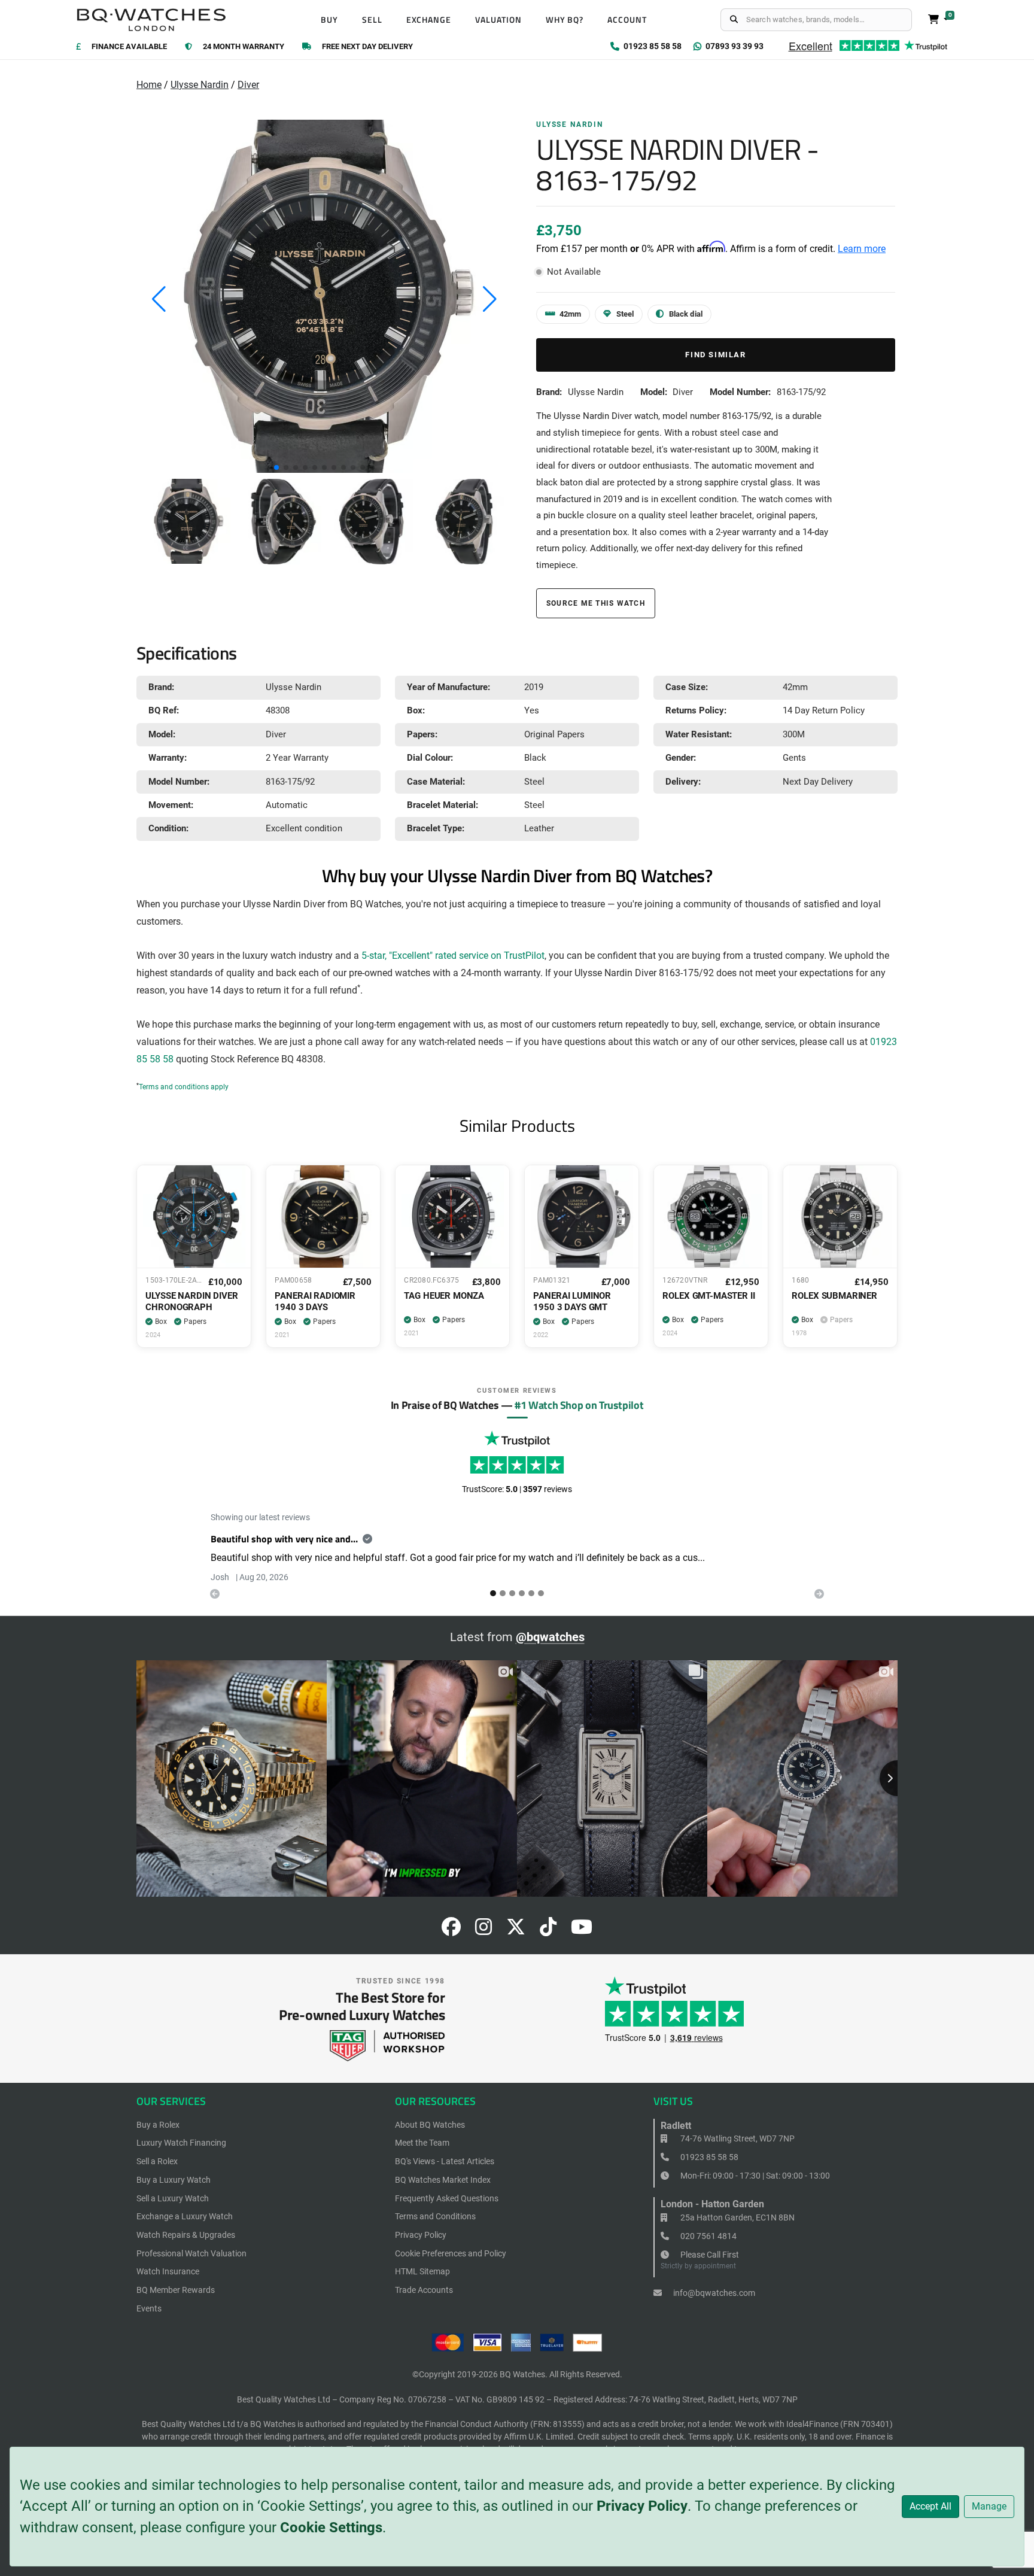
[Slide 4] (531, 1593)
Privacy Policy (642, 2506)
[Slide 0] (493, 1593)
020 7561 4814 (708, 2236)
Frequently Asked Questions (447, 2198)
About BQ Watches (430, 2125)
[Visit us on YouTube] (582, 1931)
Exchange (429, 20)
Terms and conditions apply (184, 1087)
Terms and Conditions (435, 2216)
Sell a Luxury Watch (173, 2198)
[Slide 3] (522, 1593)
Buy (329, 20)
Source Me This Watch (596, 603)
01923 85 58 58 (708, 2157)
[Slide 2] (512, 1593)
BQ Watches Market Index (443, 2180)
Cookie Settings (331, 2528)
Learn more (862, 249)
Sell (372, 20)
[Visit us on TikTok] (548, 1931)
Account (627, 20)
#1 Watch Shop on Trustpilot (579, 1405)
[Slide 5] (541, 1593)
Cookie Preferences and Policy (451, 2253)
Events (149, 2308)
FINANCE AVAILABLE (129, 47)
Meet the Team (422, 2143)
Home (149, 85)
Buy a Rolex (158, 2125)
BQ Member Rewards (176, 2290)
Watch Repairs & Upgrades (186, 2235)
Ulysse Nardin (200, 85)
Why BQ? (565, 20)
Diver (248, 85)
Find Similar (715, 355)
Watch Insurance (168, 2271)
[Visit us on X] (516, 1931)
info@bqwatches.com (713, 2293)
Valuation (498, 20)
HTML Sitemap (422, 2271)
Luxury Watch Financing (181, 2143)
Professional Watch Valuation (191, 2253)
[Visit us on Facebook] (451, 1931)
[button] (276, 467)
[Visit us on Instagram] (483, 1931)
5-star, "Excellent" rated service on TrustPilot (453, 956)
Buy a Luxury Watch (174, 2180)
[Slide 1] (503, 1593)
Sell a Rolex (157, 2161)
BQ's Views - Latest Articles (445, 2161)
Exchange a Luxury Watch (185, 2216)
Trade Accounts (424, 2290)
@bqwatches (550, 1637)
